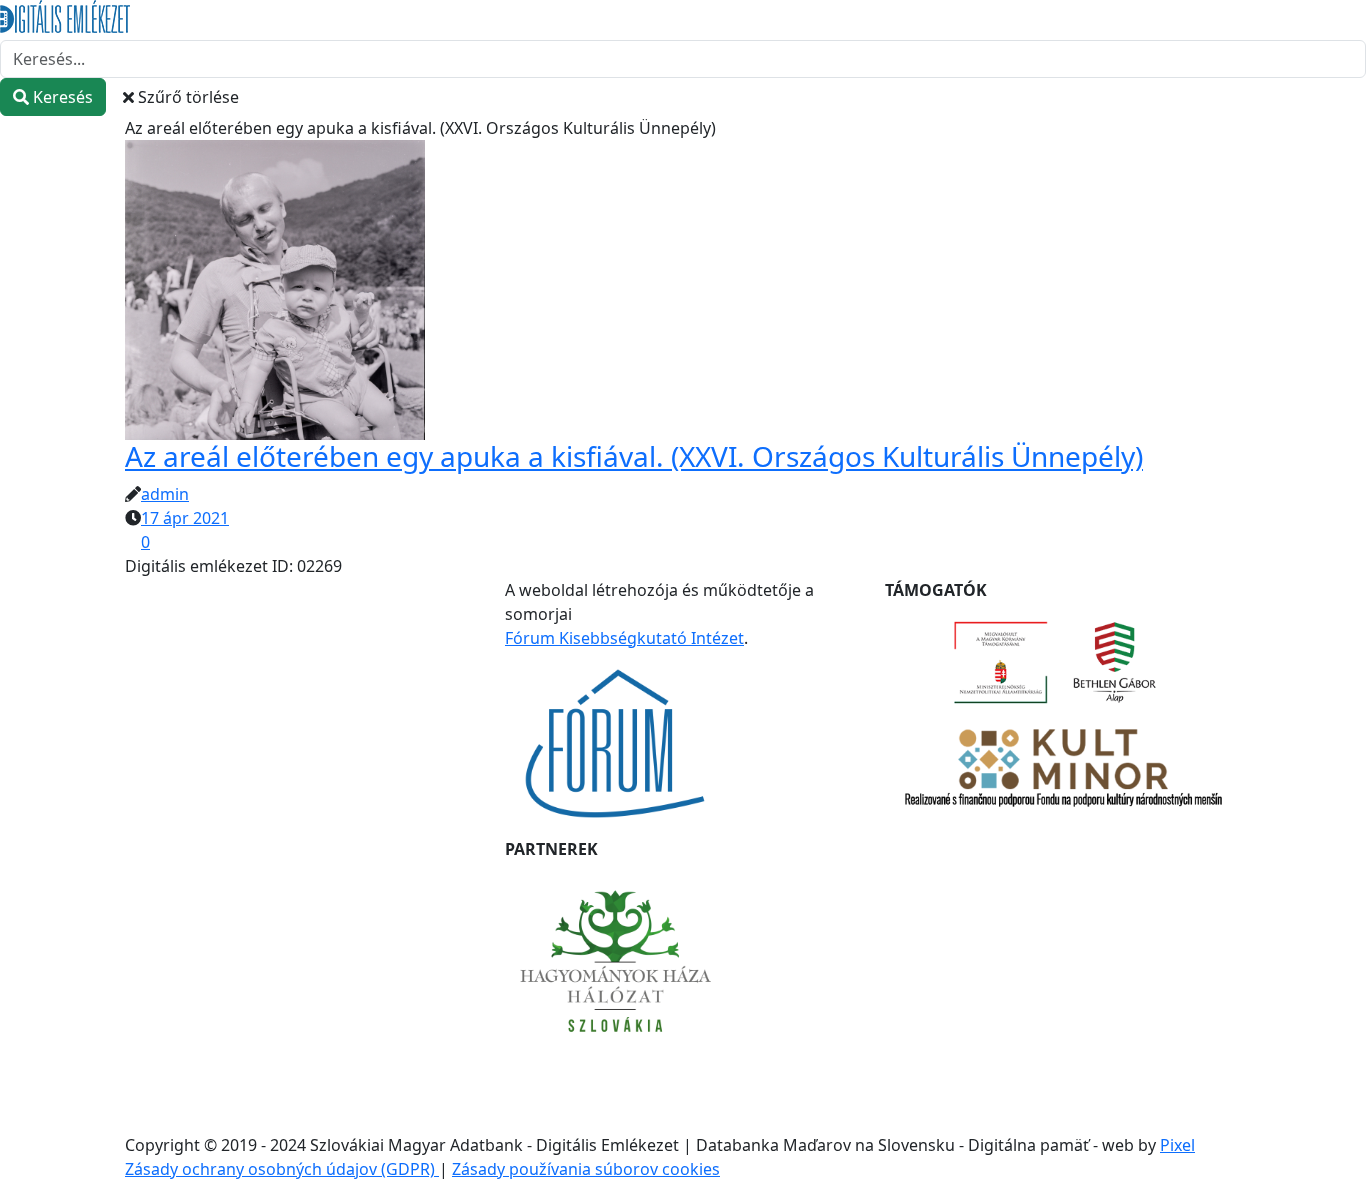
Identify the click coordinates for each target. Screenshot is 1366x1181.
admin (165, 494)
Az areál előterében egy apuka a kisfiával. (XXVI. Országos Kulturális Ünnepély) (634, 456)
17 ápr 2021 (185, 518)
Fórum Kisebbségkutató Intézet (624, 638)
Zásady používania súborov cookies (586, 1169)
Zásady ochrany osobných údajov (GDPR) (282, 1169)
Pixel (1177, 1145)
